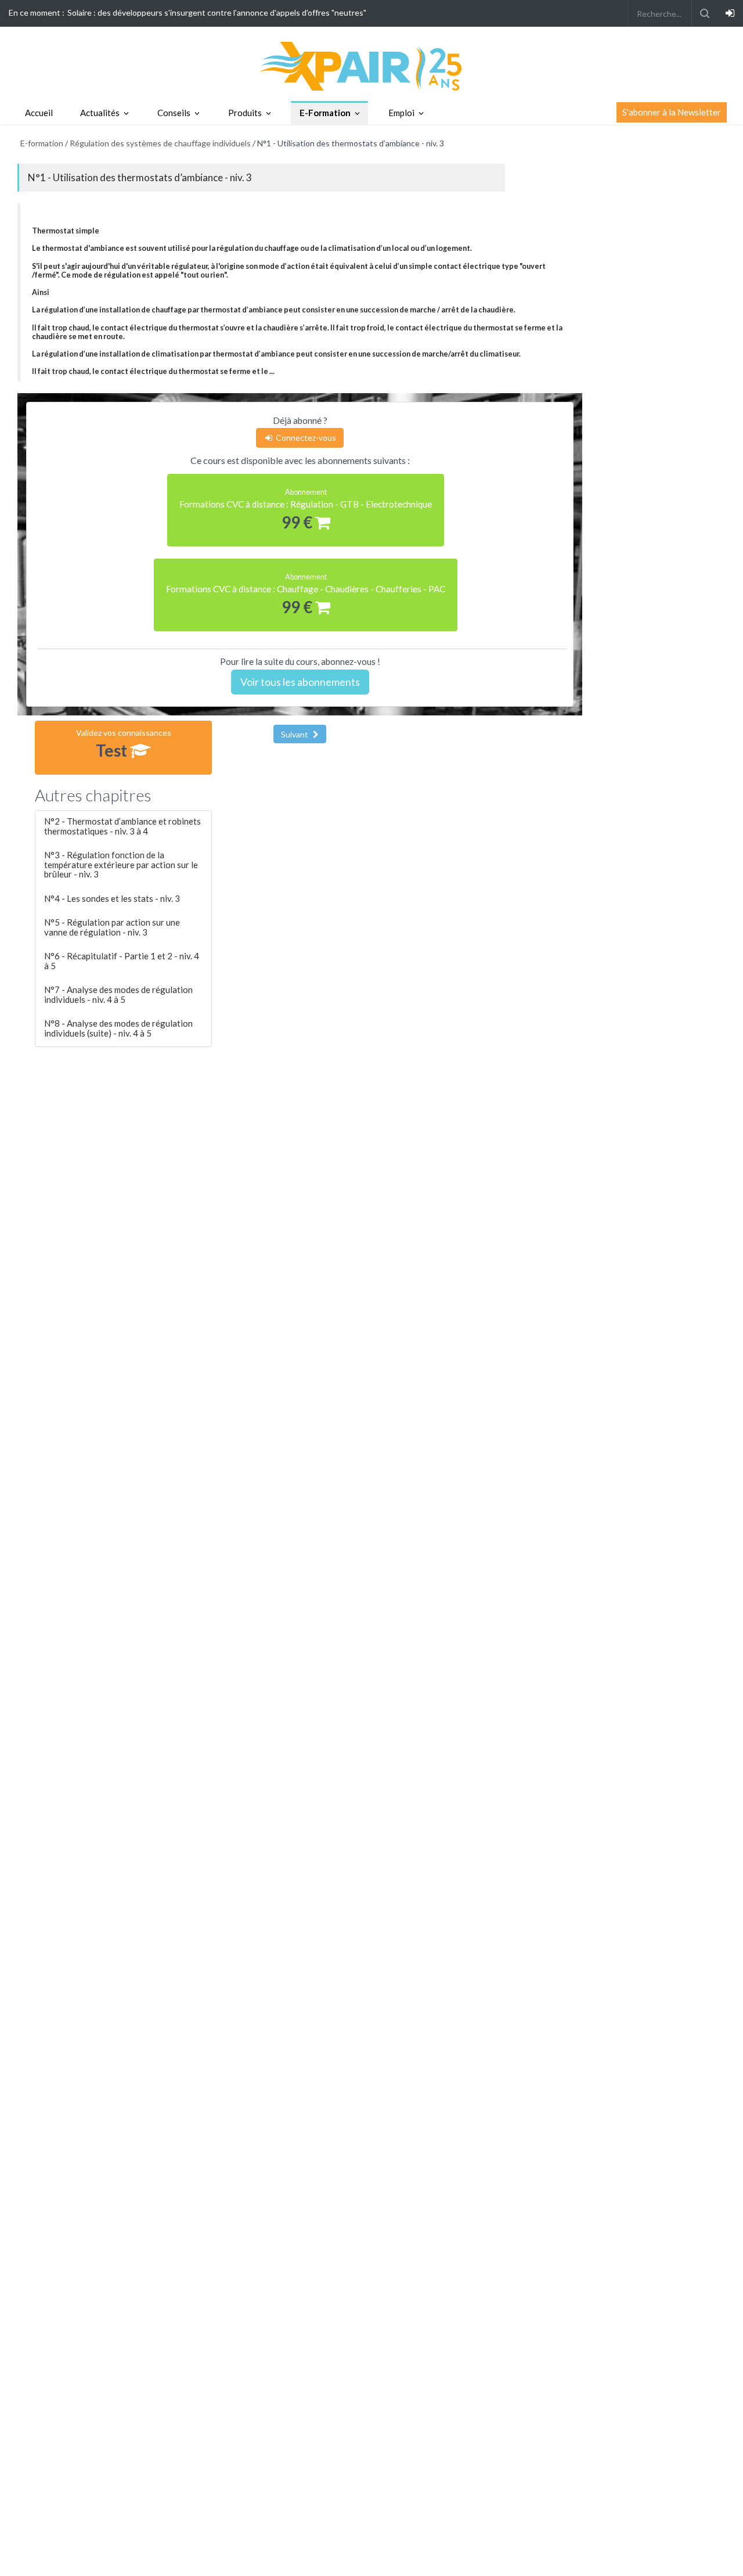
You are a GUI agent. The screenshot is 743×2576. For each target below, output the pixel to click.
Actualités (100, 113)
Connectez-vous (305, 438)
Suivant (295, 734)
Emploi (401, 113)
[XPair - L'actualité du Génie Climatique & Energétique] (371, 65)
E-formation (42, 143)
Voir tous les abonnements (300, 682)
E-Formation (325, 113)
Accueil (39, 113)
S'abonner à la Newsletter (672, 112)
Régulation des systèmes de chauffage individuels (160, 143)
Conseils (174, 113)
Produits (245, 113)
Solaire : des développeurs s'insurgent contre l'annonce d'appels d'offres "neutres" (217, 12)
